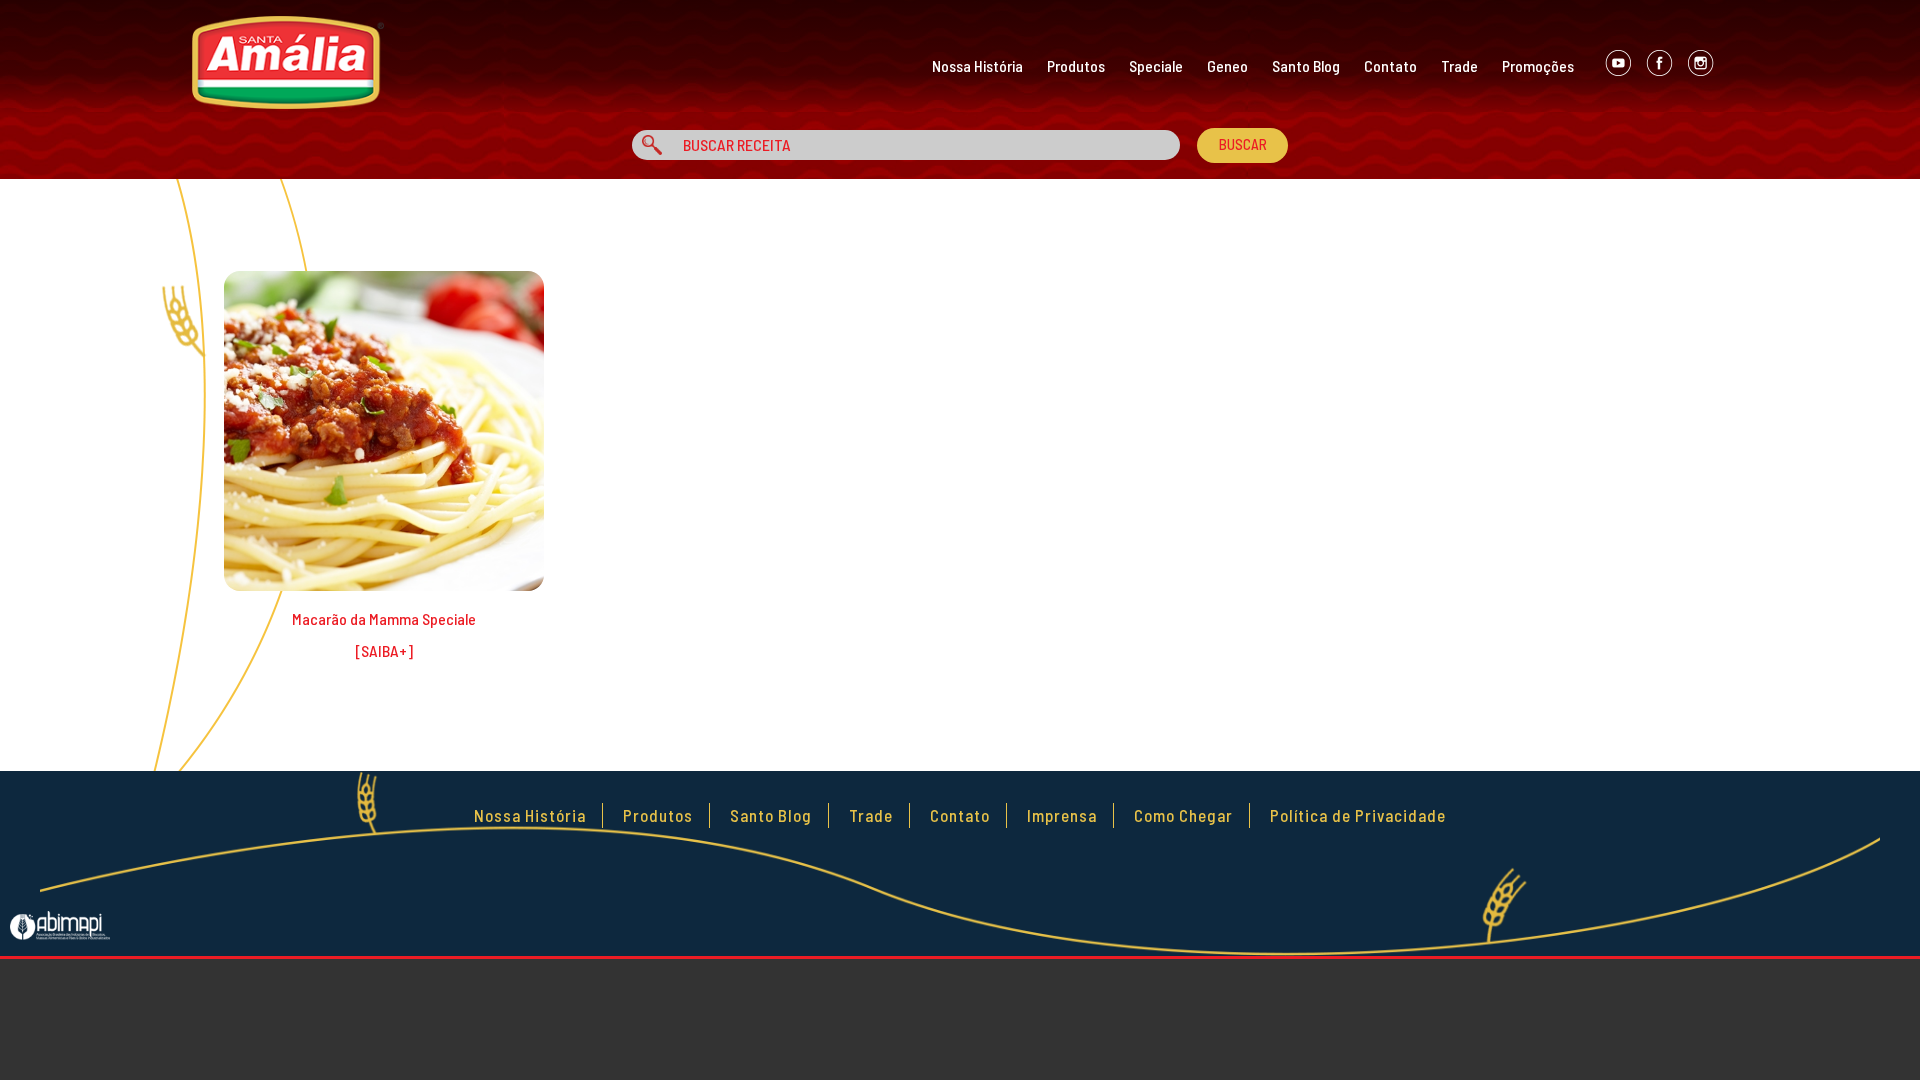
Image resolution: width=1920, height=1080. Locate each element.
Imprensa (1062, 815)
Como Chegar (1183, 815)
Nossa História (977, 65)
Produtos (1076, 65)
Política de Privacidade (1358, 815)
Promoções (1538, 65)
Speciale (1156, 65)
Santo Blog (1306, 65)
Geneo (1227, 65)
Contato (1390, 65)
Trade (1459, 65)
